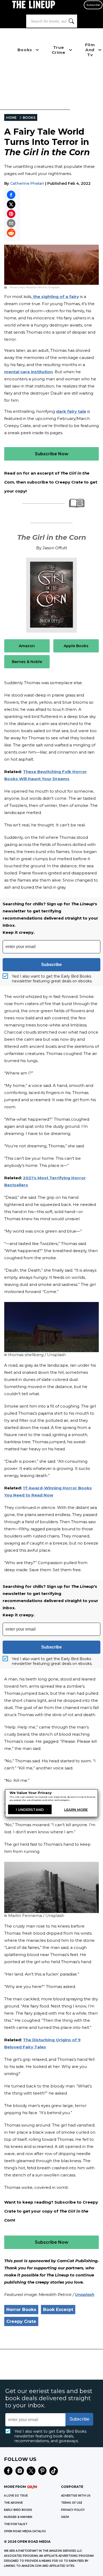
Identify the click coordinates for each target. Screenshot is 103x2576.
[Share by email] (11, 223)
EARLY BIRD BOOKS (18, 2510)
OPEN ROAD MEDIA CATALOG (25, 2531)
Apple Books (76, 646)
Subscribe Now (52, 454)
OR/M (65, 2517)
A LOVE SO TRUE (16, 2496)
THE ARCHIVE (13, 2503)
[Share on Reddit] (11, 233)
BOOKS (29, 118)
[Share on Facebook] (11, 195)
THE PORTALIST (16, 2524)
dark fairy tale (71, 411)
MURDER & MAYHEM (18, 2517)
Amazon (27, 646)
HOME (11, 118)
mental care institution (29, 372)
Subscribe (93, 5)
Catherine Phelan (27, 183)
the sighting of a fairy (55, 297)
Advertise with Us (76, 2496)
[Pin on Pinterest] (11, 214)
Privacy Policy (73, 2510)
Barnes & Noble (27, 662)
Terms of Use (72, 2503)
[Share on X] (11, 204)
